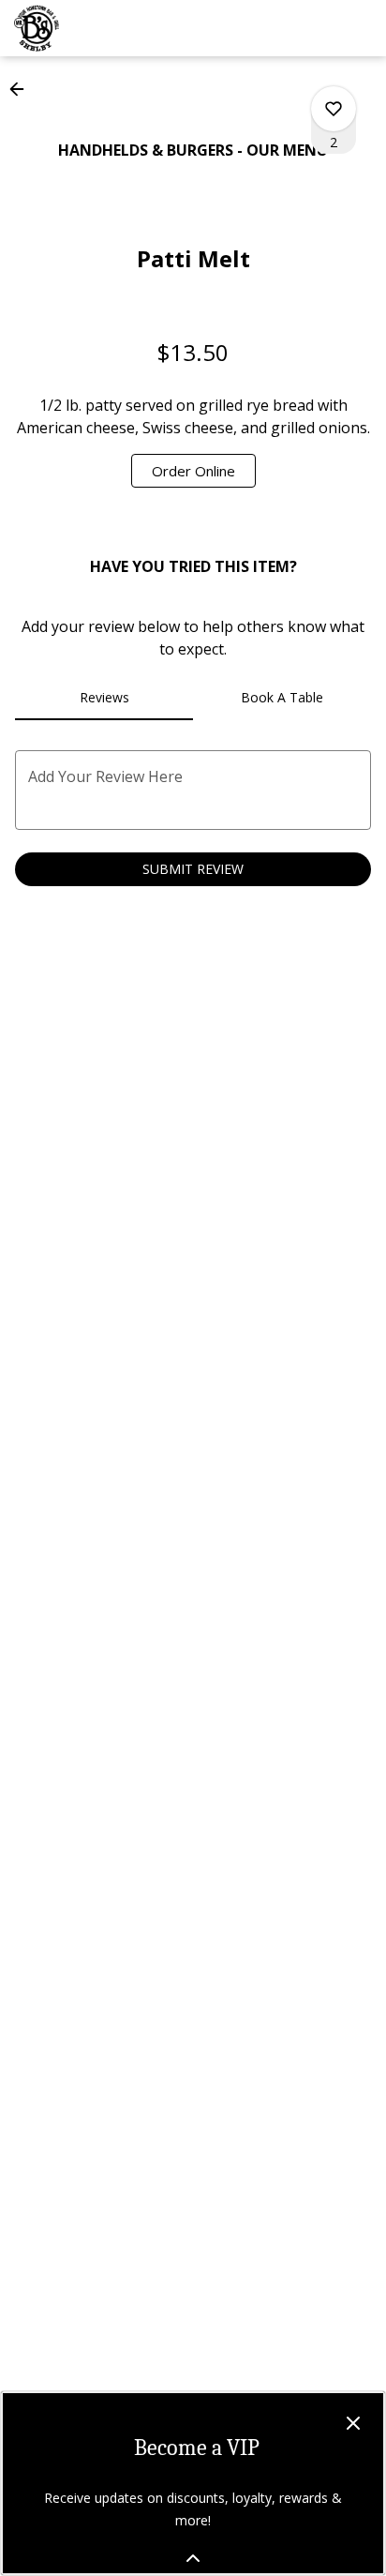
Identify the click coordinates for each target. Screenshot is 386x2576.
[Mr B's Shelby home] (98, 28)
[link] (193, 471)
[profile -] (314, 27)
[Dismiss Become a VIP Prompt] (353, 2423)
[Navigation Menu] (361, 28)
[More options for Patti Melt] (334, 109)
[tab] (104, 698)
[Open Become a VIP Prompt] (193, 2558)
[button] (22, 89)
